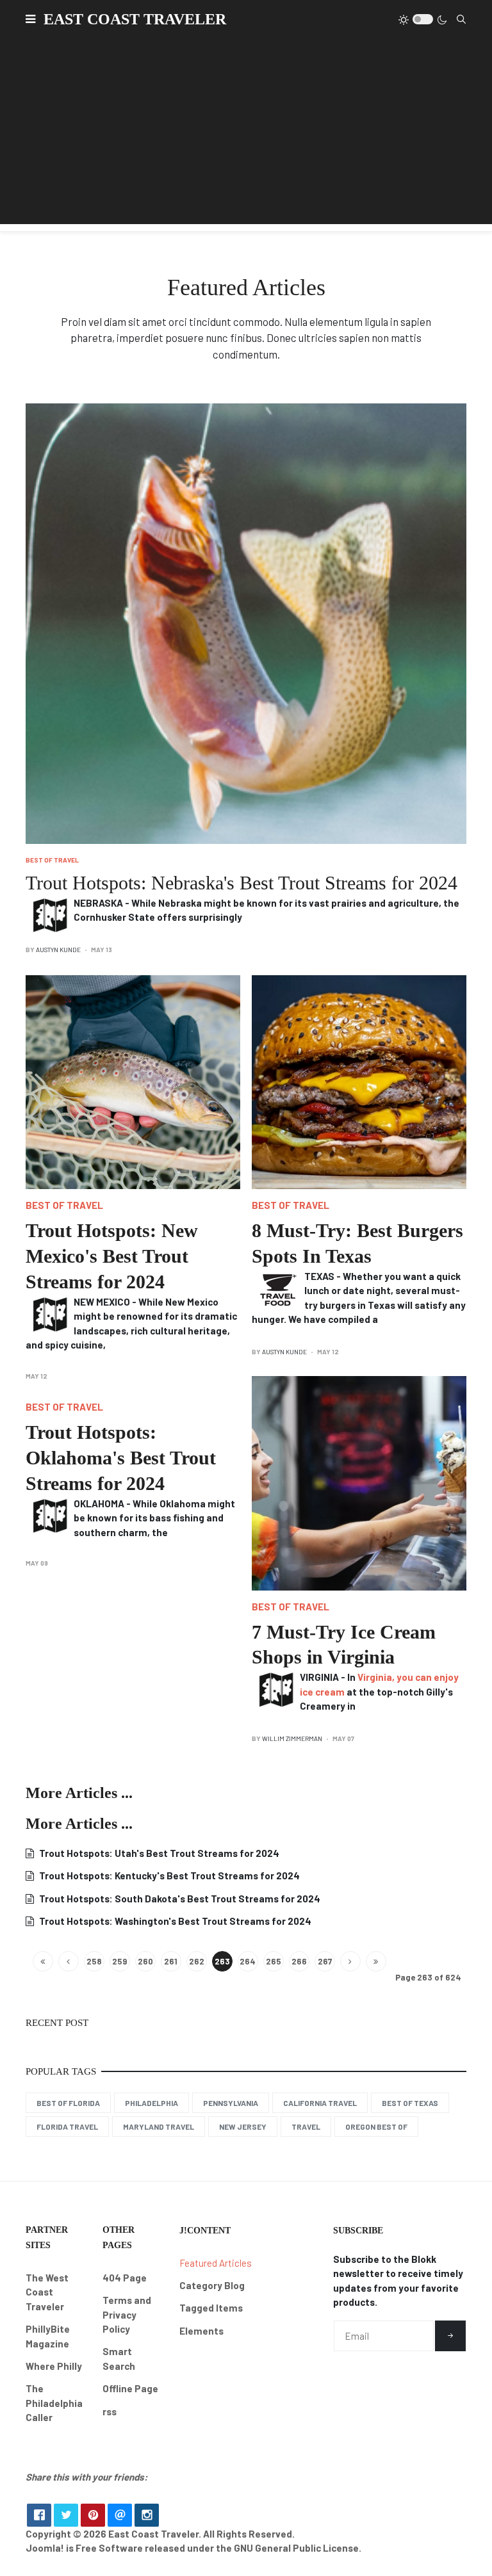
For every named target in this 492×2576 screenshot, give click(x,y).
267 (325, 1961)
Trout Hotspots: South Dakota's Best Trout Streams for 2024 (179, 1899)
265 (274, 1961)
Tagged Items (211, 2308)
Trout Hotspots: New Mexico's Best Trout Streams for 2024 (112, 1256)
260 (145, 1961)
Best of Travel (52, 860)
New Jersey (243, 2126)
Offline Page (130, 2388)
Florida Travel (67, 2126)
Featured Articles (216, 2263)
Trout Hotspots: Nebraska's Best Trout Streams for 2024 (242, 883)
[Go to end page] (376, 1961)
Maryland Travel (159, 2126)
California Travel (320, 2103)
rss (110, 2411)
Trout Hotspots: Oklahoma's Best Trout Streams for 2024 (121, 1458)
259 (119, 1961)
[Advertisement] (246, 134)
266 (299, 1961)
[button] (30, 19)
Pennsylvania (231, 2103)
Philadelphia (152, 2103)
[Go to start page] (43, 1961)
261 (171, 1961)
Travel (306, 2126)
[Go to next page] (350, 1961)
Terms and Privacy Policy (127, 2314)
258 (94, 1961)
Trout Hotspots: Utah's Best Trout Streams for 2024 (158, 1853)
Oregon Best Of (376, 2126)
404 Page (125, 2278)
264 (248, 1961)
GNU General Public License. (298, 2548)
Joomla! (45, 2548)
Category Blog (212, 2285)
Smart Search (119, 2359)
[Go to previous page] (69, 1961)
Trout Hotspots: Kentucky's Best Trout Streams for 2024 (168, 1875)
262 (197, 1961)
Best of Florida (68, 2103)
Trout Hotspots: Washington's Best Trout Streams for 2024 (174, 1921)
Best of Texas (410, 2103)
